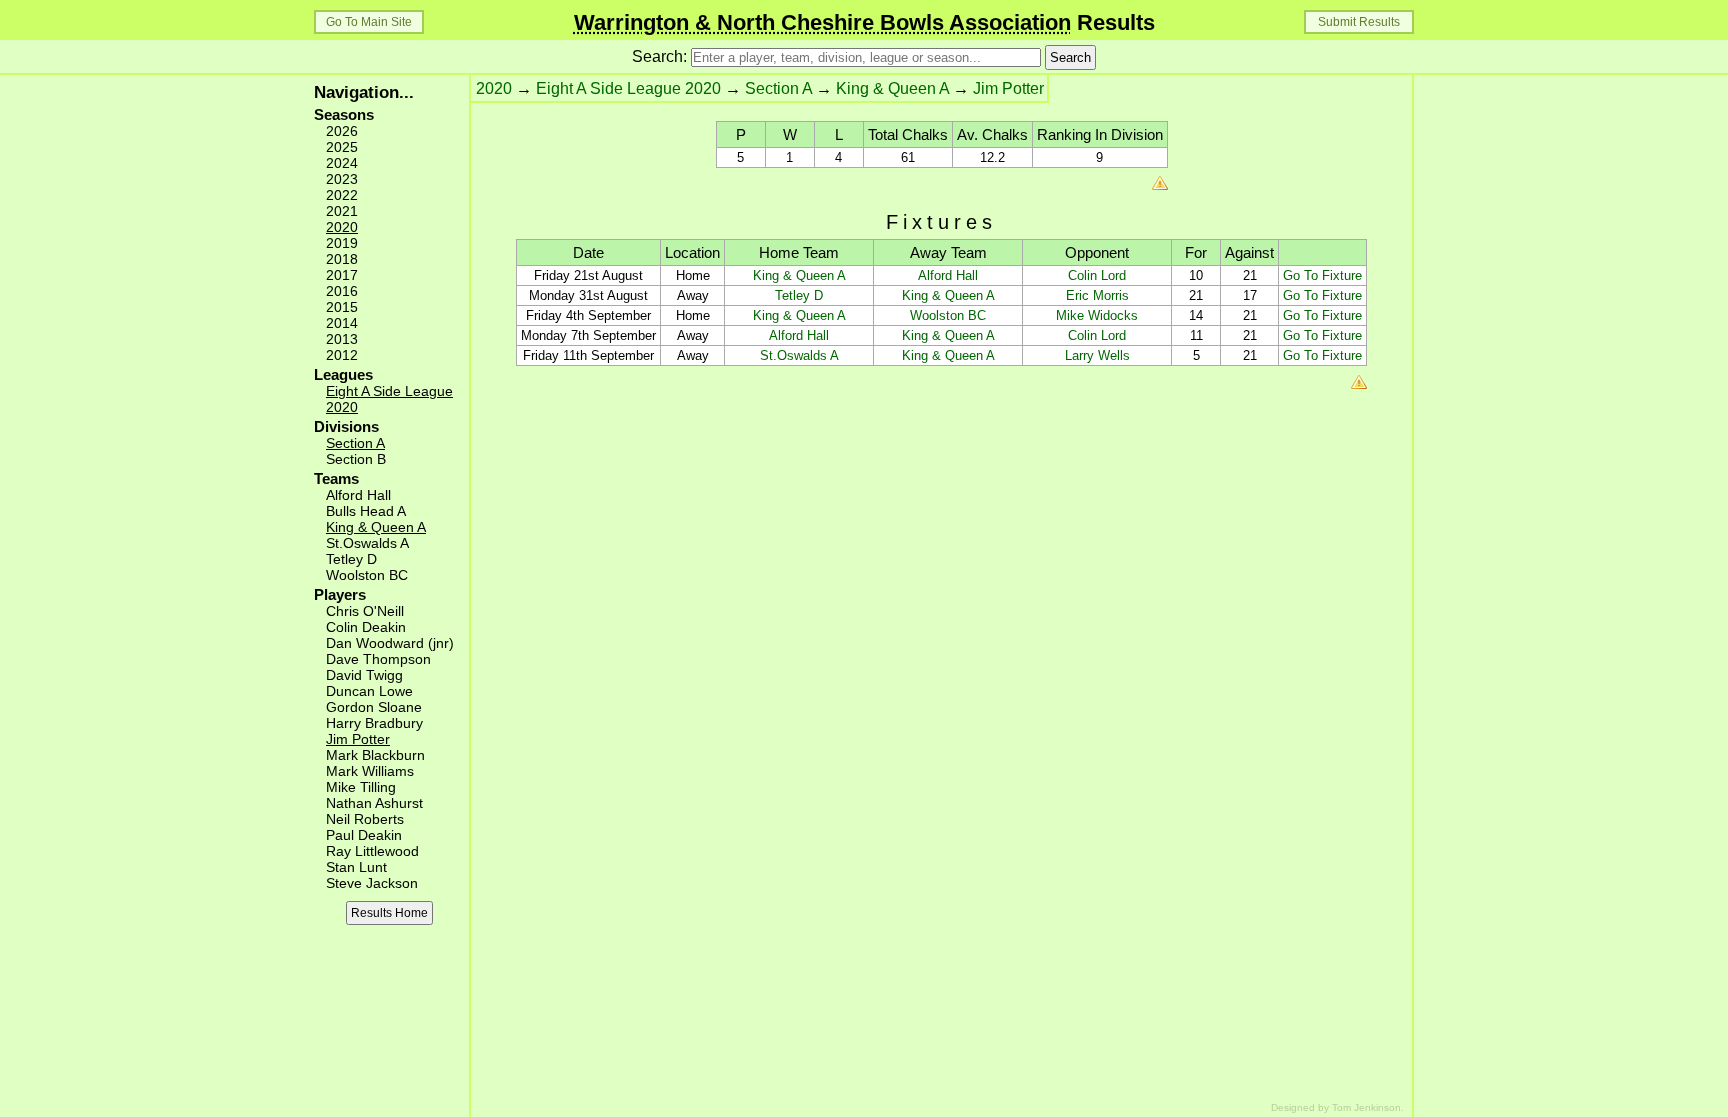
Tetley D (351, 559)
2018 (342, 259)
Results (864, 22)
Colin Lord (1097, 275)
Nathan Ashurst (374, 803)
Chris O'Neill (365, 611)
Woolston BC (367, 575)
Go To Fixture (1322, 275)
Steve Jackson (372, 883)
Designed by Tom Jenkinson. (1337, 1107)
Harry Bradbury (374, 723)
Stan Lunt (356, 867)
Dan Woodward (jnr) (390, 643)
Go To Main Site (369, 22)
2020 (342, 227)
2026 (342, 131)
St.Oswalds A (367, 543)
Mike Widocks (1097, 315)
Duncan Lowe (369, 691)
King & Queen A (376, 527)
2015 (342, 307)
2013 (342, 339)
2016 (342, 291)
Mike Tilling (361, 787)
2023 (342, 179)
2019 (342, 243)
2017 (342, 275)
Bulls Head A (366, 511)
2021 (342, 211)
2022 (342, 195)
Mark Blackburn (375, 755)
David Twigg (364, 675)
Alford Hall (358, 495)
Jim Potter (358, 739)
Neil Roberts (365, 819)
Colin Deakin (366, 627)
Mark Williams (370, 771)
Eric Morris (1097, 295)
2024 (342, 163)
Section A (355, 443)
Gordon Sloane (374, 707)
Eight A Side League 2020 (628, 88)
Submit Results (1359, 22)
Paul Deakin (364, 835)
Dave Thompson (378, 659)
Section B (356, 459)
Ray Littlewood (372, 851)
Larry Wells (1097, 355)
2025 (342, 147)
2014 (342, 323)
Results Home (389, 913)
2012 (342, 355)
